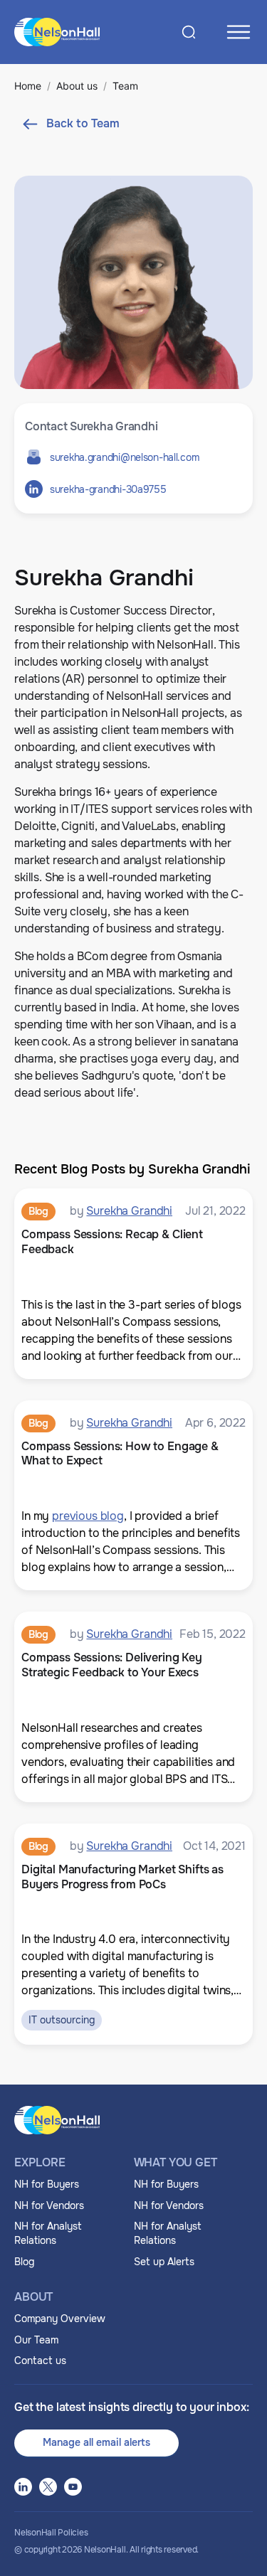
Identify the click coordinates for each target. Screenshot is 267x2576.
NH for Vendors (49, 2205)
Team (125, 86)
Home (28, 86)
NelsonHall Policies (51, 2533)
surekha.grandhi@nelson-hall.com (124, 457)
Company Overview (60, 2319)
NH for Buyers (47, 2184)
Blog (24, 2262)
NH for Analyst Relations (48, 2233)
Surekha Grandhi (129, 1211)
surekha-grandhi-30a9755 (108, 489)
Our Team (36, 2340)
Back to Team (83, 123)
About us (77, 86)
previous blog (88, 1516)
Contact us (40, 2361)
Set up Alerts (164, 2262)
